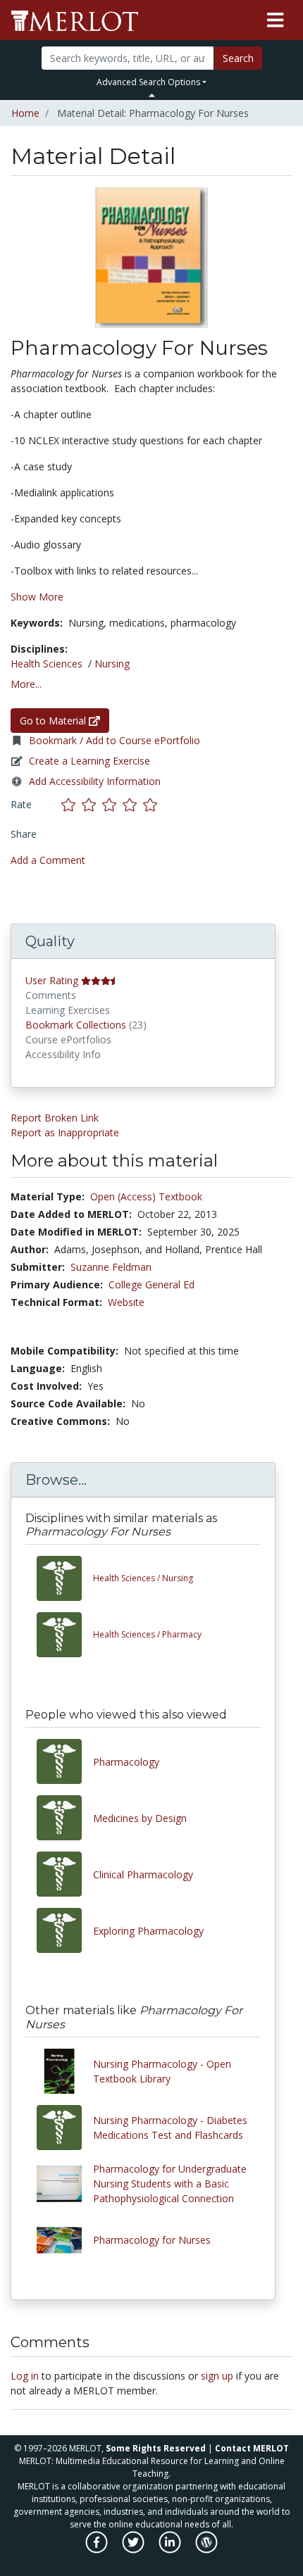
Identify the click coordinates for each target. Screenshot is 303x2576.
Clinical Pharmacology (143, 1874)
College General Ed (151, 1284)
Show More (37, 597)
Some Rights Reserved (156, 2448)
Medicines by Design (140, 1818)
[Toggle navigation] (275, 20)
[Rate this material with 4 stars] (133, 804)
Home (25, 113)
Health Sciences (47, 664)
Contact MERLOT (252, 2448)
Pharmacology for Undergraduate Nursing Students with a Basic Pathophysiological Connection (170, 2184)
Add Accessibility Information (95, 781)
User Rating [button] (52, 980)
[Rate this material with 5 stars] (151, 804)
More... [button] (26, 684)
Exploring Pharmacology (148, 1931)
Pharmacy (147, 1634)
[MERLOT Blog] (206, 2550)
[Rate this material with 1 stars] (72, 804)
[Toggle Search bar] (152, 95)
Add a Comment (48, 860)
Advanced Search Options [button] (148, 82)
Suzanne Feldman (111, 1267)
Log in (25, 2376)
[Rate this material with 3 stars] (112, 804)
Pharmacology (126, 1762)
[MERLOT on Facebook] (98, 2550)
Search (238, 58)
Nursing (112, 664)
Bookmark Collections (76, 1025)
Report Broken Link (55, 1118)
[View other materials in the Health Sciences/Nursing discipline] (65, 1578)
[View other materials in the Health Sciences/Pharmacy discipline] (65, 1635)
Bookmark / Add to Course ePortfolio (115, 740)
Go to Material (54, 721)
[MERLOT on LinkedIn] (171, 2550)
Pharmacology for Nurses (152, 2240)
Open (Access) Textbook (146, 1196)
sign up (217, 2376)
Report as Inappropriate (65, 1132)
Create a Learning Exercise (89, 761)
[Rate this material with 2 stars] (92, 804)
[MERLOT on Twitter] (134, 2550)
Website (126, 1302)
